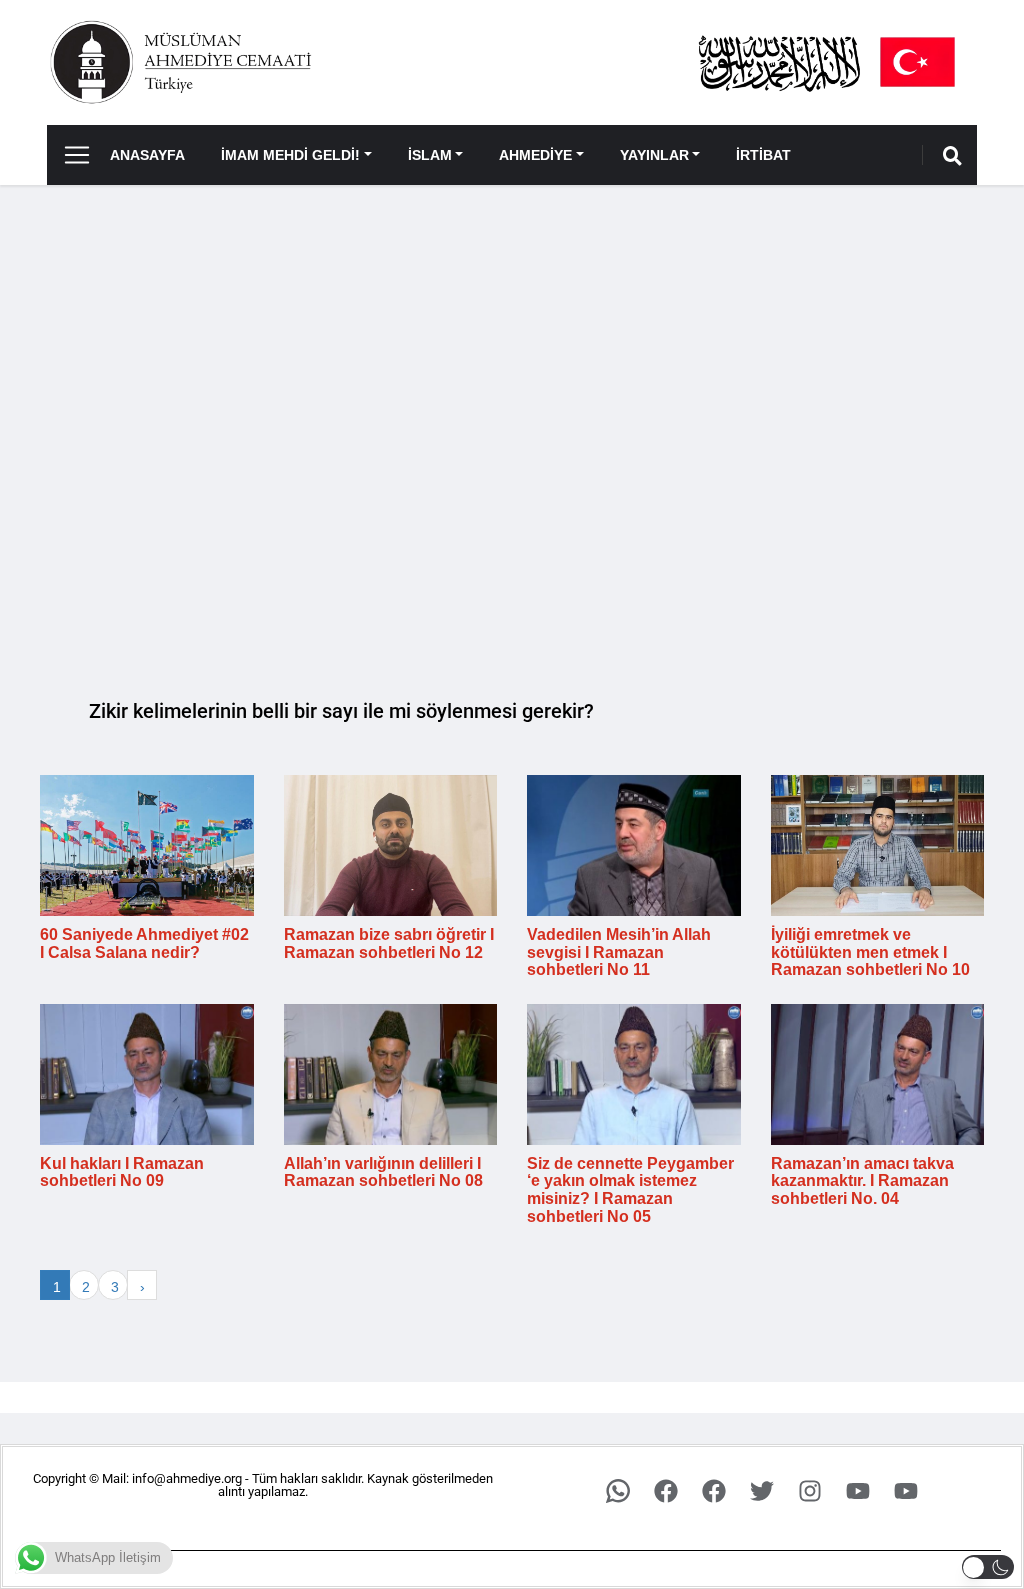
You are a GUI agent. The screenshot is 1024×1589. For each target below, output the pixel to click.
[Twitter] (762, 1491)
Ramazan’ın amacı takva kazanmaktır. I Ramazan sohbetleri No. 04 (862, 1181)
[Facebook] (666, 1491)
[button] (988, 1567)
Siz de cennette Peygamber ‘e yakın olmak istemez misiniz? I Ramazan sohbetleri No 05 (630, 1190)
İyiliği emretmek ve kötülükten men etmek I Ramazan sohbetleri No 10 (870, 952)
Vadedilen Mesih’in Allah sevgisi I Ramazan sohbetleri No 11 (619, 952)
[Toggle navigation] (69, 155)
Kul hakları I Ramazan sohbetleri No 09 (122, 1172)
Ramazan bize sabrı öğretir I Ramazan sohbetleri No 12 (389, 943)
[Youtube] (858, 1491)
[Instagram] (810, 1491)
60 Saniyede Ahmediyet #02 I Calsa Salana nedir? (144, 943)
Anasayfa (147, 155)
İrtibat (763, 155)
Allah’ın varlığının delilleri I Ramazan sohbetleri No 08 (383, 1172)
